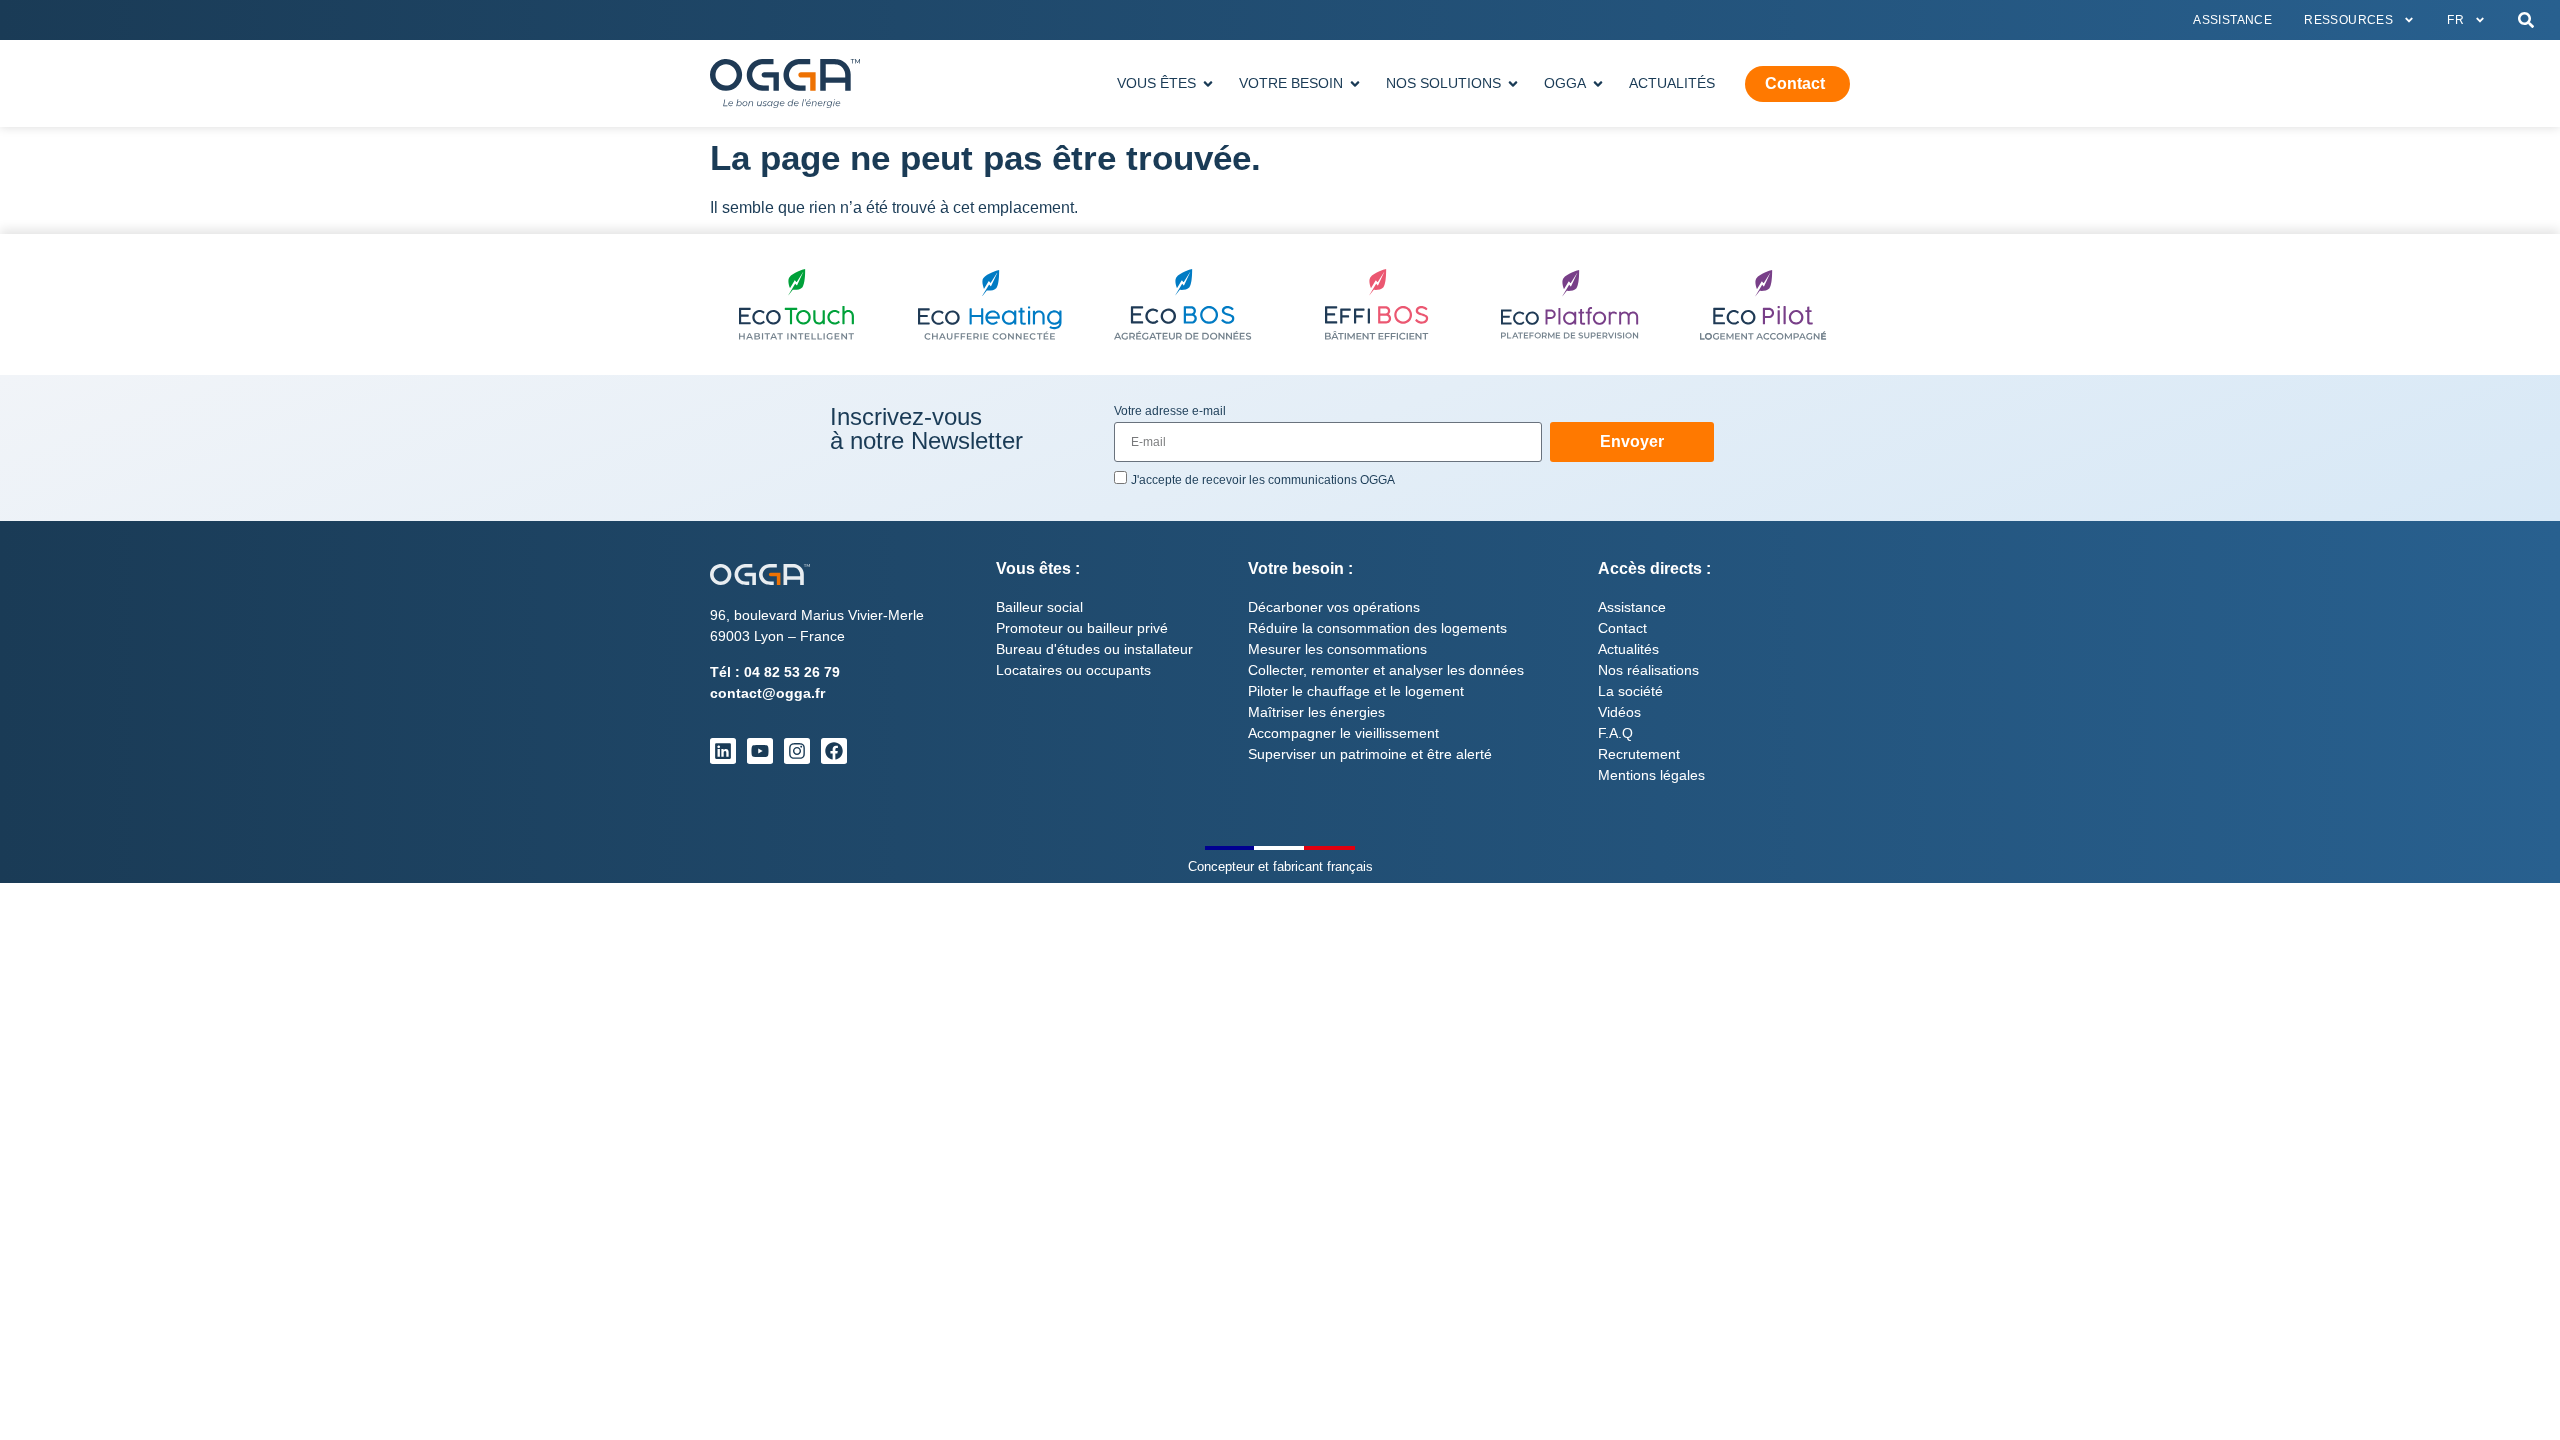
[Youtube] (760, 751)
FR (2455, 20)
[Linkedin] (723, 751)
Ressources (2348, 20)
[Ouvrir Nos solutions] (1513, 83)
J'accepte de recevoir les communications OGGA (1263, 480)
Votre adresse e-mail (1170, 411)
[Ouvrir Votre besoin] (1355, 83)
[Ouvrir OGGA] (1598, 83)
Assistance (2232, 20)
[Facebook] (834, 751)
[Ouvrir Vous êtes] (1208, 83)
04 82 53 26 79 (792, 672)
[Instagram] (797, 751)
